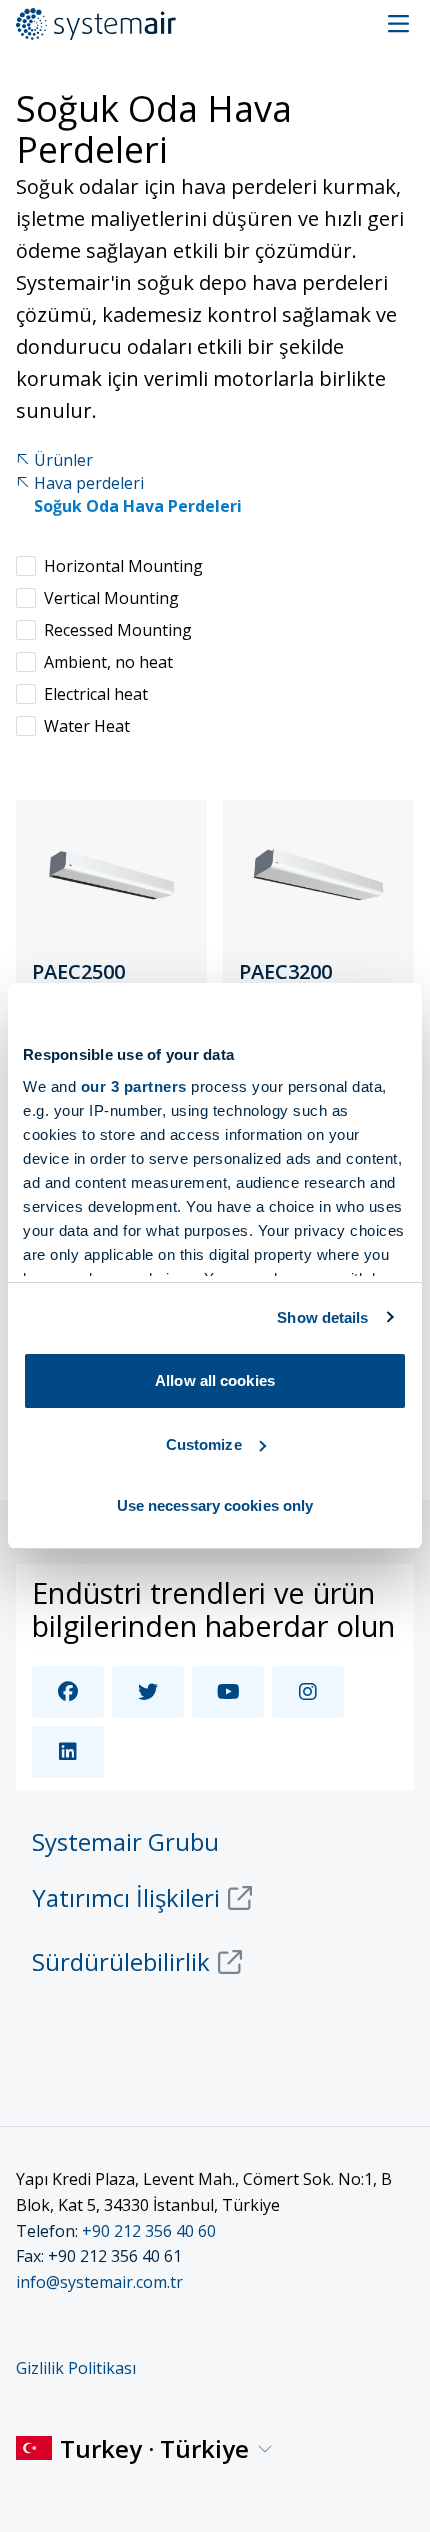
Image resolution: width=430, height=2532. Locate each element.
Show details (322, 1317)
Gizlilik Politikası (76, 2368)
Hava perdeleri (89, 483)
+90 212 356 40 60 (149, 2231)
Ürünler (63, 460)
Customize (204, 1444)
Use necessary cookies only (215, 1505)
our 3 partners (134, 1086)
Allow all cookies (215, 1380)
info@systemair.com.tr (99, 2282)
